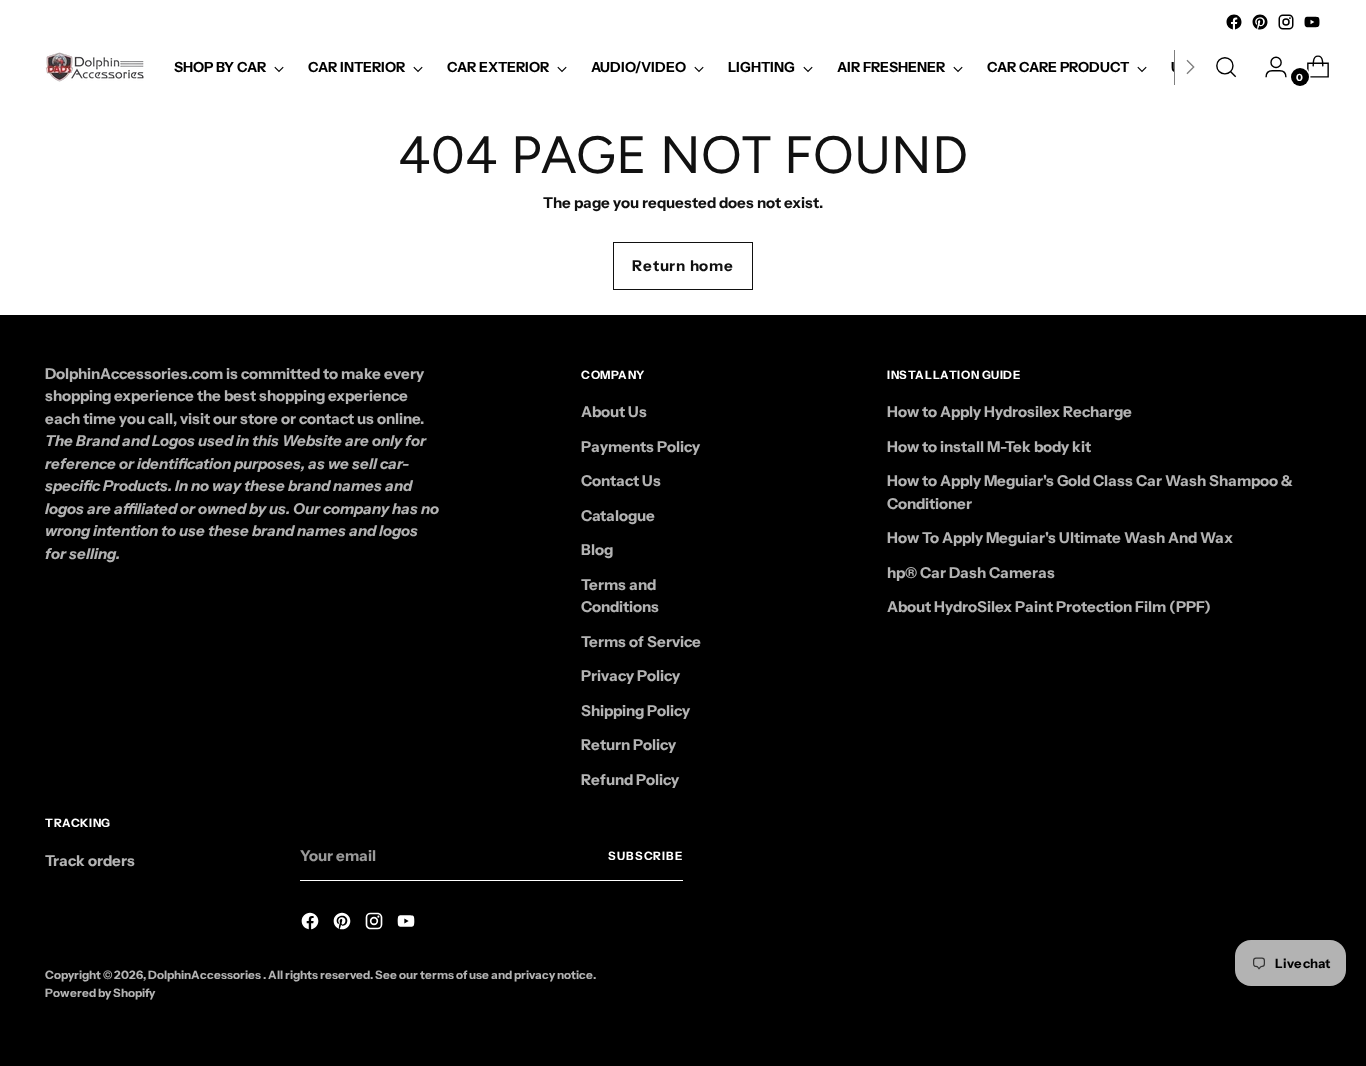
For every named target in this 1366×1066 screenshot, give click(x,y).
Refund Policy (630, 779)
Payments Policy (640, 446)
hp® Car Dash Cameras (971, 572)
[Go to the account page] (1268, 67)
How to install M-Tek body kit (989, 446)
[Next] (1190, 67)
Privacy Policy (630, 675)
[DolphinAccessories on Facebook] (1234, 22)
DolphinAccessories (205, 975)
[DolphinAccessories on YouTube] (1312, 22)
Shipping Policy (635, 710)
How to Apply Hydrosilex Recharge (1009, 411)
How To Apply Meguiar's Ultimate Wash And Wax (1060, 537)
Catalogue (618, 515)
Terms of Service (641, 641)
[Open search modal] (1226, 67)
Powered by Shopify (100, 993)
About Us (614, 411)
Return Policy (628, 744)
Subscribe (645, 856)
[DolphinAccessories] (95, 67)
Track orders (90, 860)
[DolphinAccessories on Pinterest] (1260, 22)
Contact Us (621, 480)
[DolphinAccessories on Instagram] (1286, 22)
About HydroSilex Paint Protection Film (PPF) (1049, 606)
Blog (597, 549)
